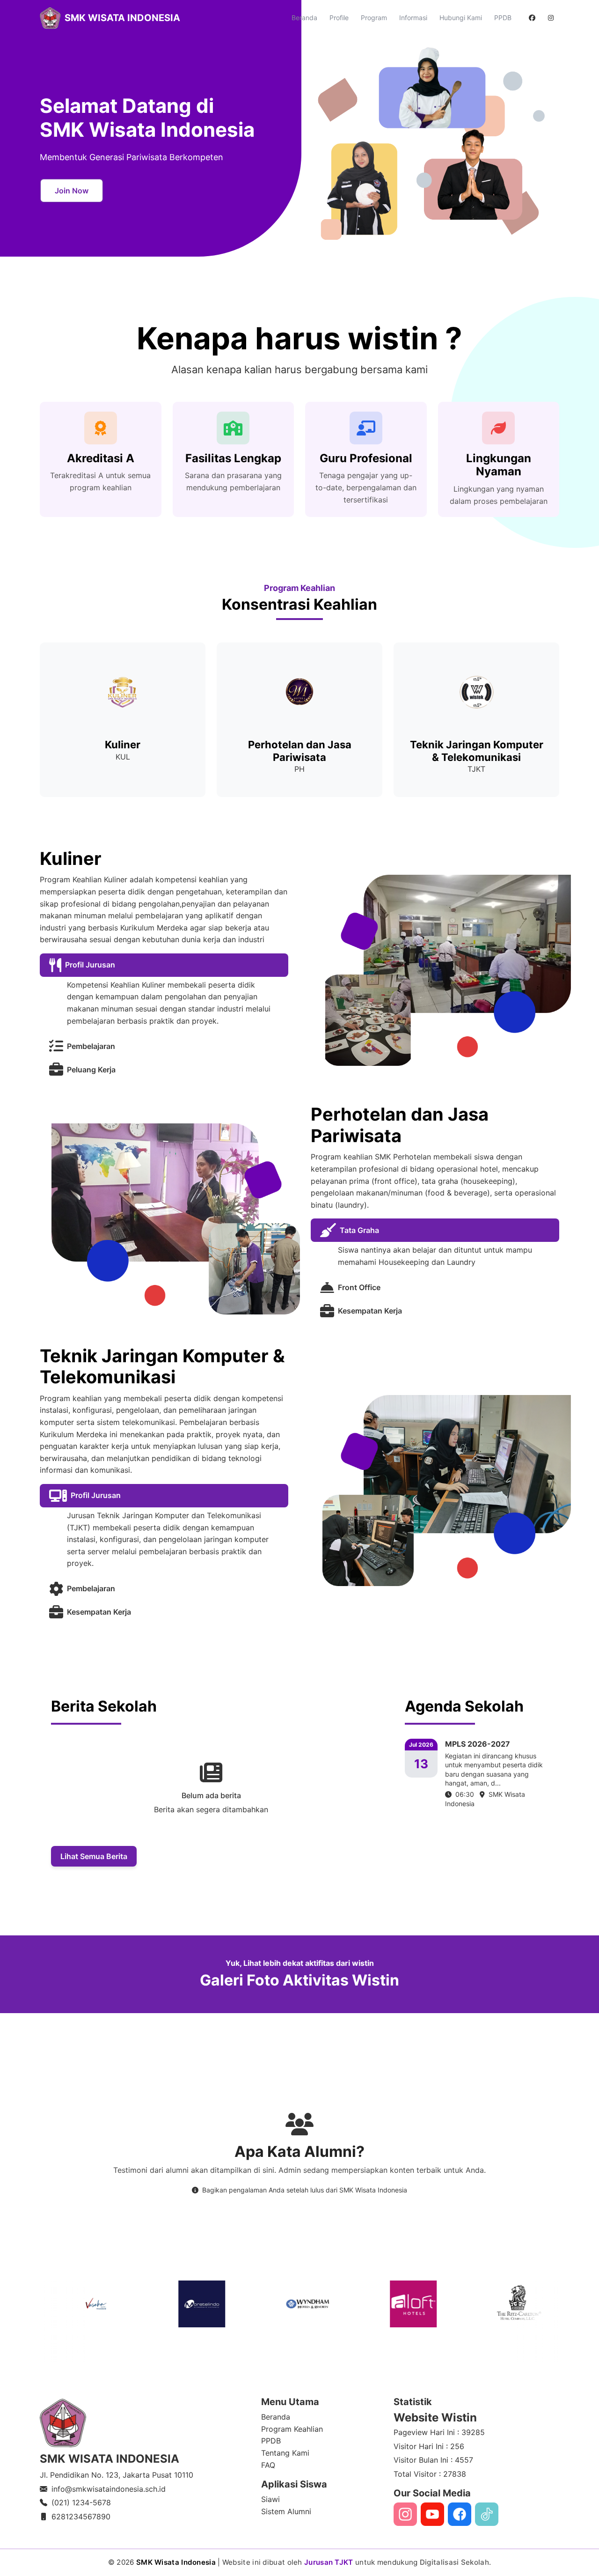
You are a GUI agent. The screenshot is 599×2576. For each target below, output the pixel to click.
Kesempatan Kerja (370, 1311)
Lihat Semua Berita (94, 1856)
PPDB (503, 18)
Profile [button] (339, 18)
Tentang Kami (285, 2453)
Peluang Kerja (91, 1070)
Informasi (413, 18)
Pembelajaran (91, 1046)
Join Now (72, 191)
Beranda (304, 18)
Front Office (359, 1287)
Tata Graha (359, 1230)
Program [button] (374, 18)
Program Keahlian (292, 2429)
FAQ (268, 2465)
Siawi (270, 2499)
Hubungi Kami (461, 18)
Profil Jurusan (90, 965)
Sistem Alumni (286, 2511)
